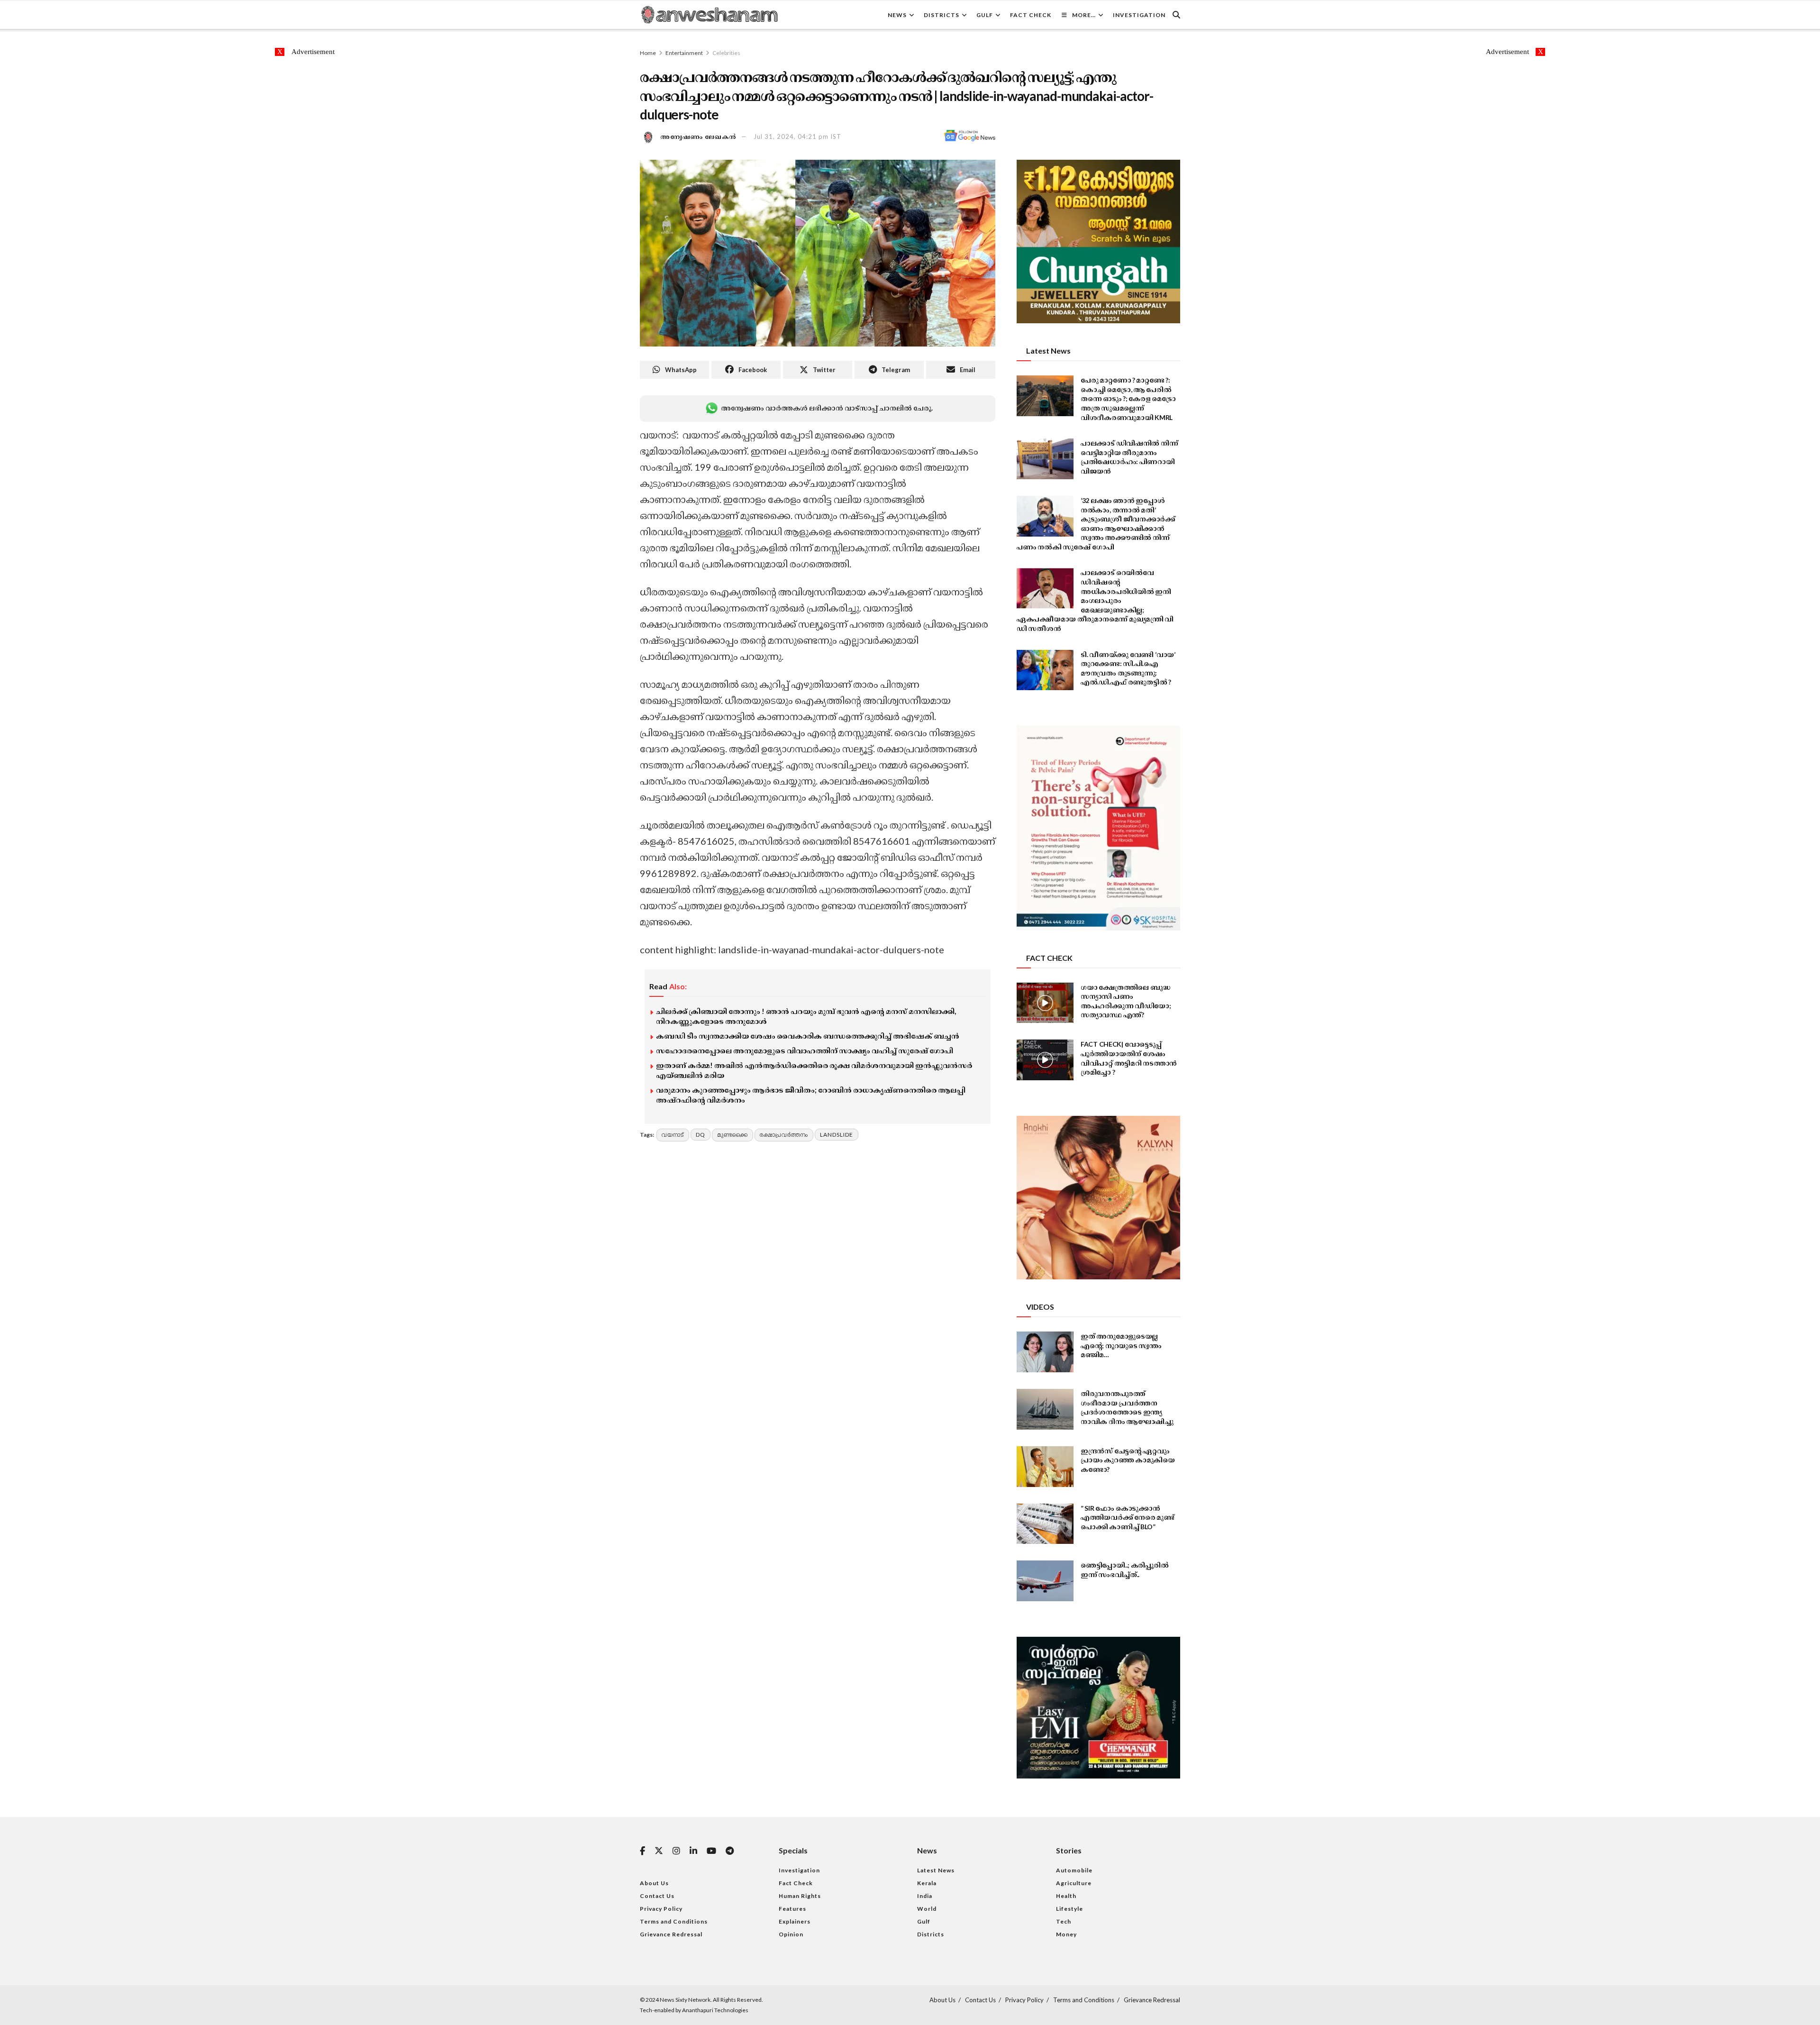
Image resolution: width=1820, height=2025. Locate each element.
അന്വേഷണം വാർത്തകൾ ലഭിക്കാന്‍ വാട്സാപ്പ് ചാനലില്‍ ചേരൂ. (827, 408)
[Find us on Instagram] (676, 1851)
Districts (942, 15)
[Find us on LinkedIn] (693, 1851)
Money (1066, 1934)
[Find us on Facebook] (642, 1851)
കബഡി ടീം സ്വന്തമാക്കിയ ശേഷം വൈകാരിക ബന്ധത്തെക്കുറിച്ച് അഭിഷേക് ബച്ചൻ (808, 1036)
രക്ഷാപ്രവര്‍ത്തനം (784, 1135)
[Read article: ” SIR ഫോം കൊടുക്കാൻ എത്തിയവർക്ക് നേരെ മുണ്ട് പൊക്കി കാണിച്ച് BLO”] (1045, 1524)
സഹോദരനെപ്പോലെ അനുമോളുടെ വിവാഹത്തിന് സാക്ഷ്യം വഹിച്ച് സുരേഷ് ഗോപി (805, 1050)
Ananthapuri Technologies (715, 2010)
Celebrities (726, 53)
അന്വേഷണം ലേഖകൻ (699, 137)
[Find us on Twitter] (659, 1851)
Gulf (985, 15)
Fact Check (1031, 15)
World (927, 1909)
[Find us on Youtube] (711, 1851)
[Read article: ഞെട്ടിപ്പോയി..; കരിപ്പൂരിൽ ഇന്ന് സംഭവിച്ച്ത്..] (1045, 1581)
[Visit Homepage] (709, 15)
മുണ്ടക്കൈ (733, 1135)
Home (648, 53)
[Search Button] (1176, 15)
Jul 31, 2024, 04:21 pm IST (797, 137)
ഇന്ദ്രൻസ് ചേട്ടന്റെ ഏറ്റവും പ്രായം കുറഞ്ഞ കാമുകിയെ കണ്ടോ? (1128, 1460)
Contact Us (657, 1896)
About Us (654, 1883)
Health (1066, 1896)
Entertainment (684, 53)
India (925, 1896)
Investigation (1139, 15)
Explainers (795, 1921)
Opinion (791, 1934)
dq (701, 1135)
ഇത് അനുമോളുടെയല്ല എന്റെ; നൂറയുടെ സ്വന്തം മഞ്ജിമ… (1121, 1345)
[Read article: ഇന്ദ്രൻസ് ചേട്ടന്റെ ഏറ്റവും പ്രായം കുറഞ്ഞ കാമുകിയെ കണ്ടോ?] (1045, 1467)
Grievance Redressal (671, 1934)
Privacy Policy (661, 1909)
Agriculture (1074, 1883)
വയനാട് (673, 1135)
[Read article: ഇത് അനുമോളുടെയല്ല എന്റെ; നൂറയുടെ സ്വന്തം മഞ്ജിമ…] (1045, 1352)
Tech (1064, 1921)
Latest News (936, 1870)
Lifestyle (1069, 1909)
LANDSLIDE (837, 1135)
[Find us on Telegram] (730, 1851)
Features (792, 1909)
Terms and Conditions (674, 1921)
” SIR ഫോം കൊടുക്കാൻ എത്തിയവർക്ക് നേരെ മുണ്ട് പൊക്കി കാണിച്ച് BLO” (1128, 1517)
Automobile (1074, 1870)
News (897, 15)
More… (1084, 15)
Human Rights (800, 1896)
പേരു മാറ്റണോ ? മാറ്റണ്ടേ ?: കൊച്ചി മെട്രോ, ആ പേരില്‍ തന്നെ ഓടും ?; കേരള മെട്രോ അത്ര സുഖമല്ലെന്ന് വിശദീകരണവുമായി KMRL (1128, 398)
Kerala (927, 1883)
